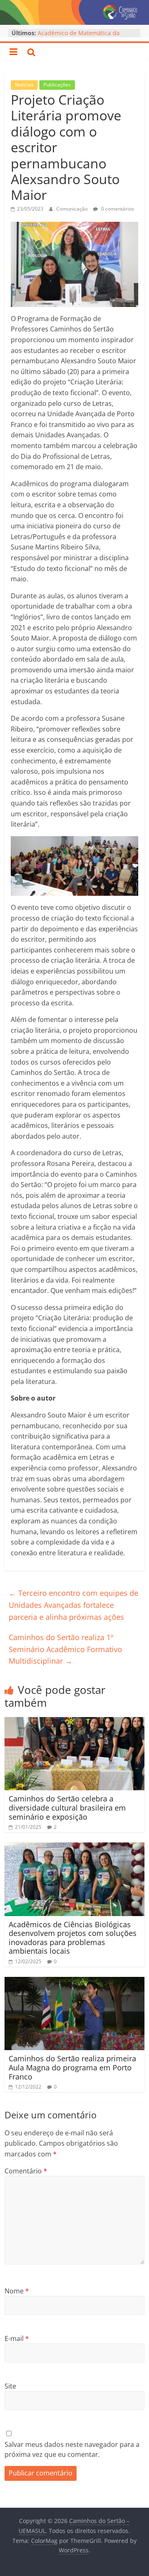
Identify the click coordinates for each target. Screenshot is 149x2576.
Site (10, 2386)
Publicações (57, 85)
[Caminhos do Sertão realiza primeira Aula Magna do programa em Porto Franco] (74, 1982)
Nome (17, 2291)
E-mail (17, 2339)
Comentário (26, 2171)
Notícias (24, 85)
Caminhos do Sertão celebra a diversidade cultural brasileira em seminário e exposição (67, 1807)
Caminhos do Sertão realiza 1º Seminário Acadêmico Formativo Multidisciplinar (65, 1649)
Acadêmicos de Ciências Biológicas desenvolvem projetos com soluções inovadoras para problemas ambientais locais (73, 1938)
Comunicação (73, 209)
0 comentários (117, 209)
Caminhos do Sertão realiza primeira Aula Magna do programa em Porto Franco (72, 2067)
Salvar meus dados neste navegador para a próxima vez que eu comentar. (72, 2449)
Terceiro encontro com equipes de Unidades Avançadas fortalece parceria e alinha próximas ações (73, 1605)
